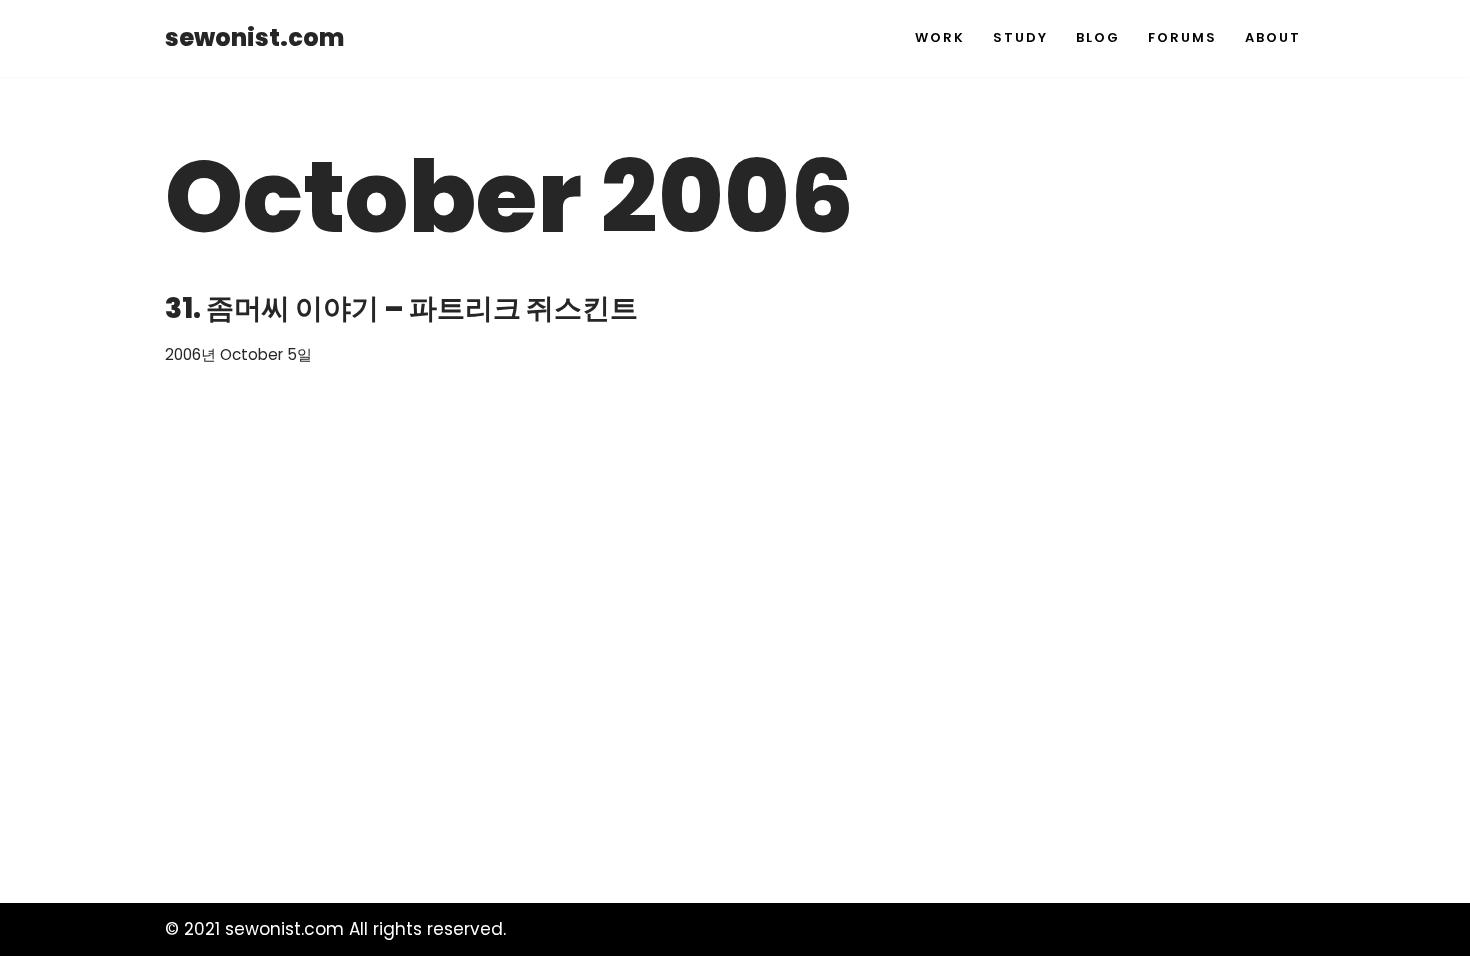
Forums (1182, 37)
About (1273, 37)
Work (940, 37)
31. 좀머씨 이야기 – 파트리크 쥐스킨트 (401, 308)
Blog (1098, 37)
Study (1020, 37)
